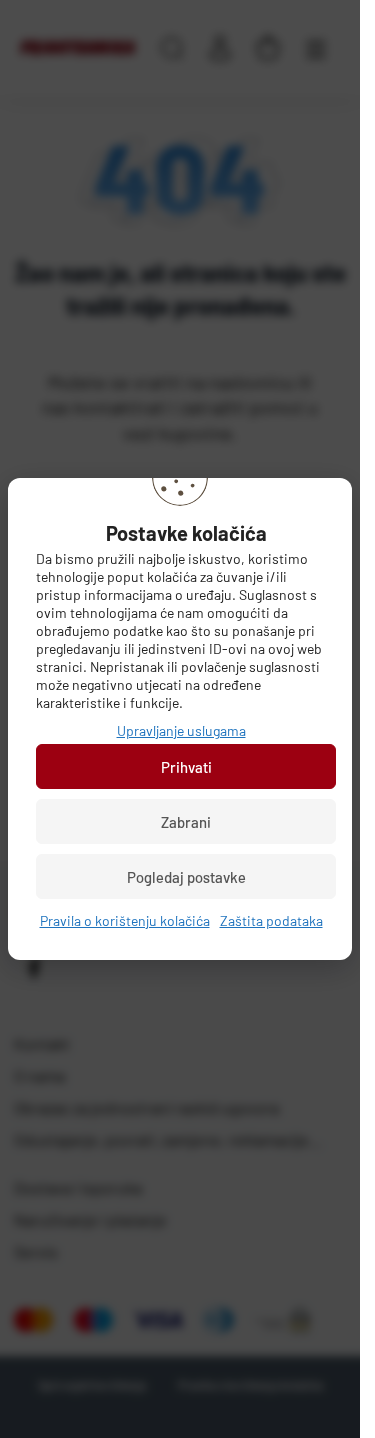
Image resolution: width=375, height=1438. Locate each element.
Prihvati (186, 767)
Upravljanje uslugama (181, 730)
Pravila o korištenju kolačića (125, 920)
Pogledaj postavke (186, 877)
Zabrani (186, 822)
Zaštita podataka (271, 920)
